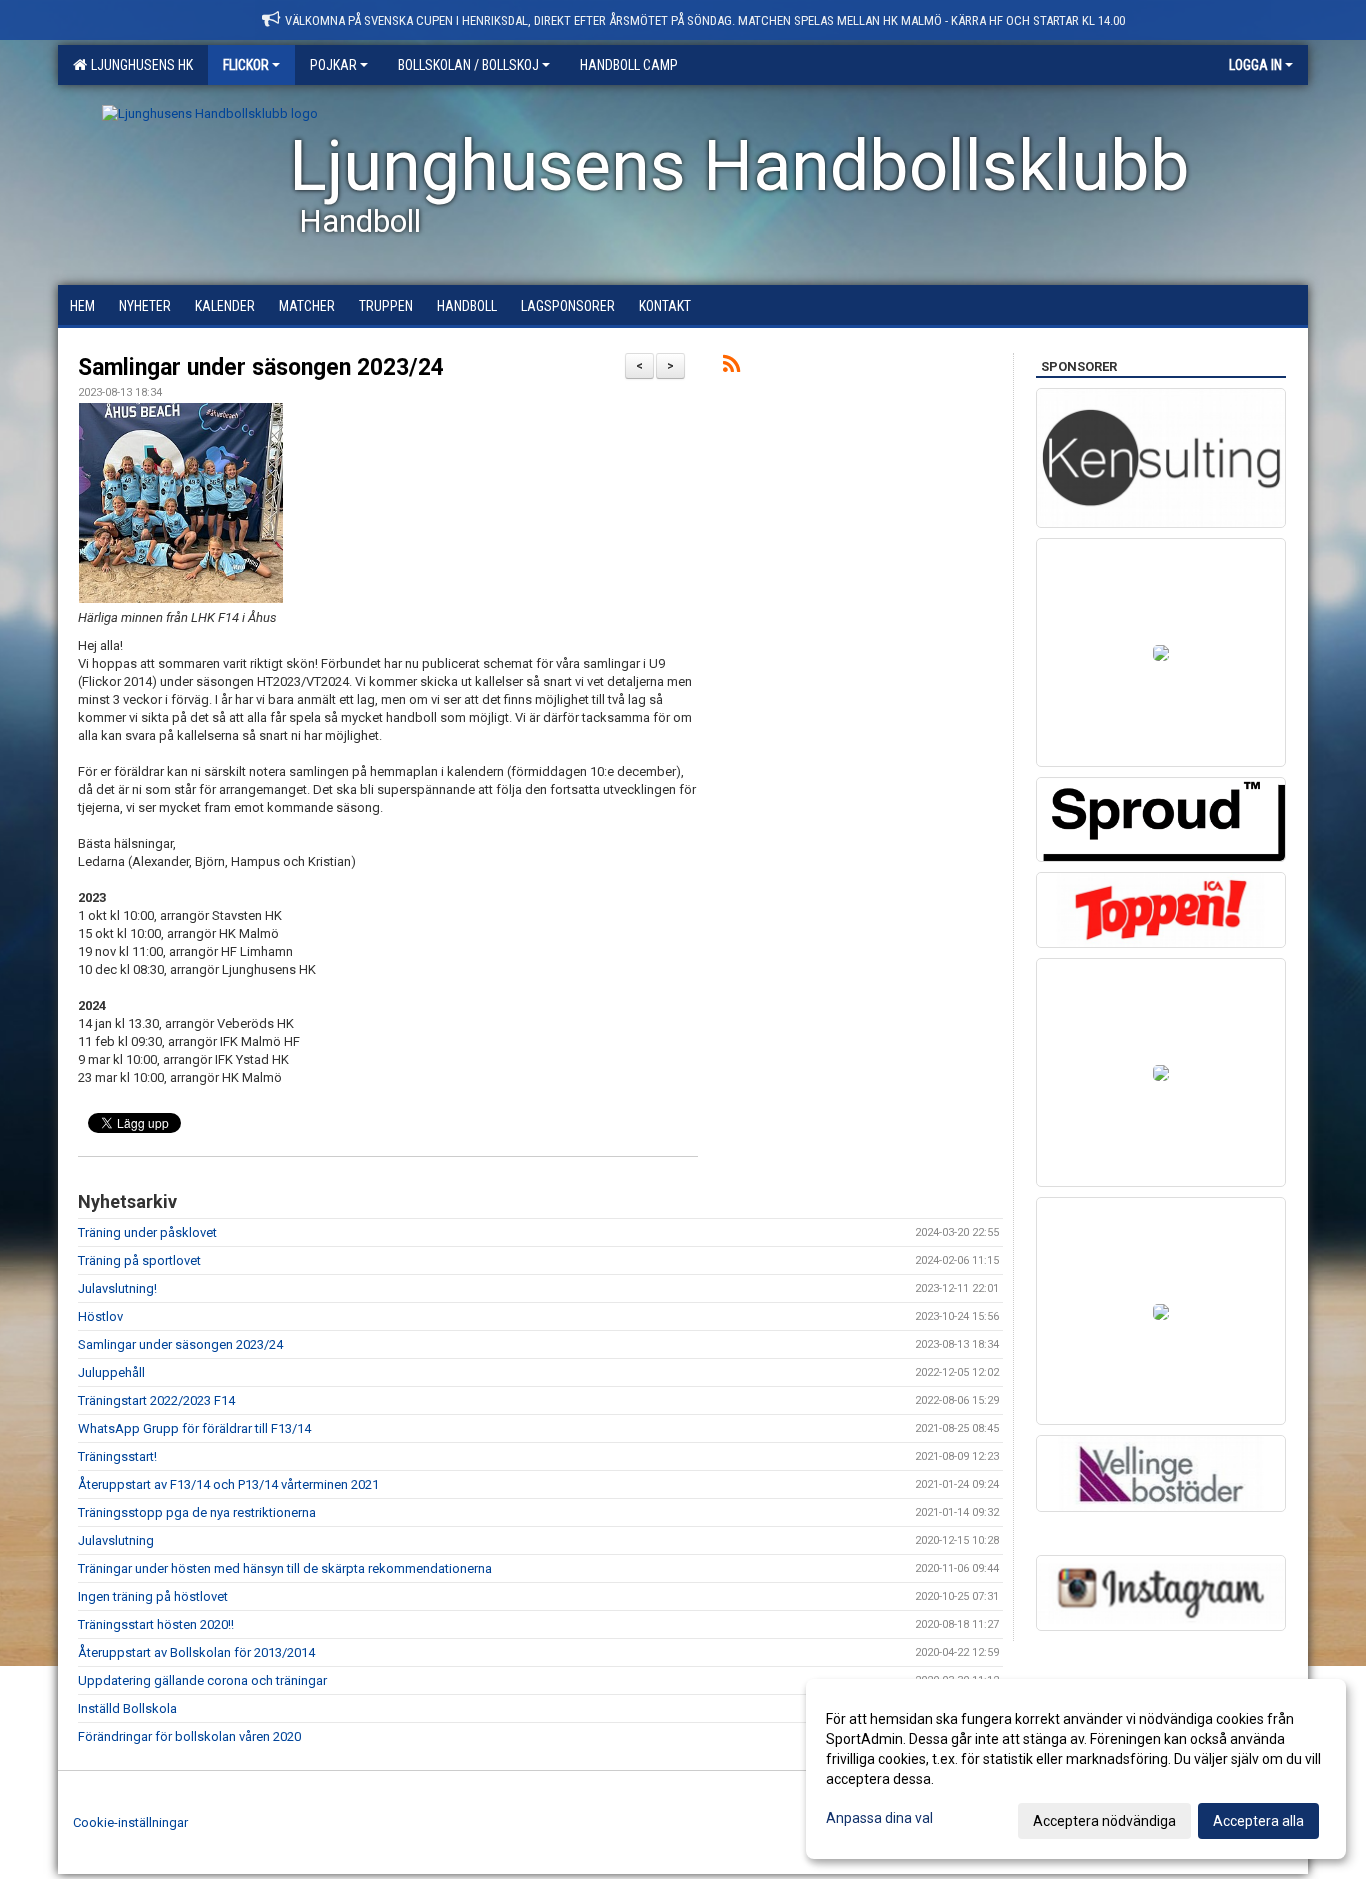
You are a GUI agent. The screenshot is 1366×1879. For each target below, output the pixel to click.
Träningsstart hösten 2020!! (156, 1624)
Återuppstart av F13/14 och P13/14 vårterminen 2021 (228, 1484)
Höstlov (100, 1316)
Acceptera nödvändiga (1104, 1821)
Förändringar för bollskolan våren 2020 (189, 1736)
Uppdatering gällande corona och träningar (202, 1680)
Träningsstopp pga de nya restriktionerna (197, 1512)
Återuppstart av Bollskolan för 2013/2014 (196, 1652)
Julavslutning (116, 1540)
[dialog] (1076, 1769)
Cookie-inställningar (130, 1822)
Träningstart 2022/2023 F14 (156, 1400)
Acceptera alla (1258, 1821)
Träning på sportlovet (139, 1260)
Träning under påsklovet (147, 1232)
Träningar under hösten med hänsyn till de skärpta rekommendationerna (285, 1568)
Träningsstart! (117, 1456)
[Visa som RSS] (731, 367)
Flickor (246, 65)
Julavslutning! (117, 1288)
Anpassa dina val (879, 1818)
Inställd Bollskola (127, 1708)
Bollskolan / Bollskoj (468, 65)
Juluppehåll (111, 1372)
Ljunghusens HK (139, 65)
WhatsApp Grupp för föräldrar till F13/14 (194, 1428)
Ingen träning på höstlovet (153, 1596)
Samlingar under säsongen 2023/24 (261, 367)
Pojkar (333, 65)
